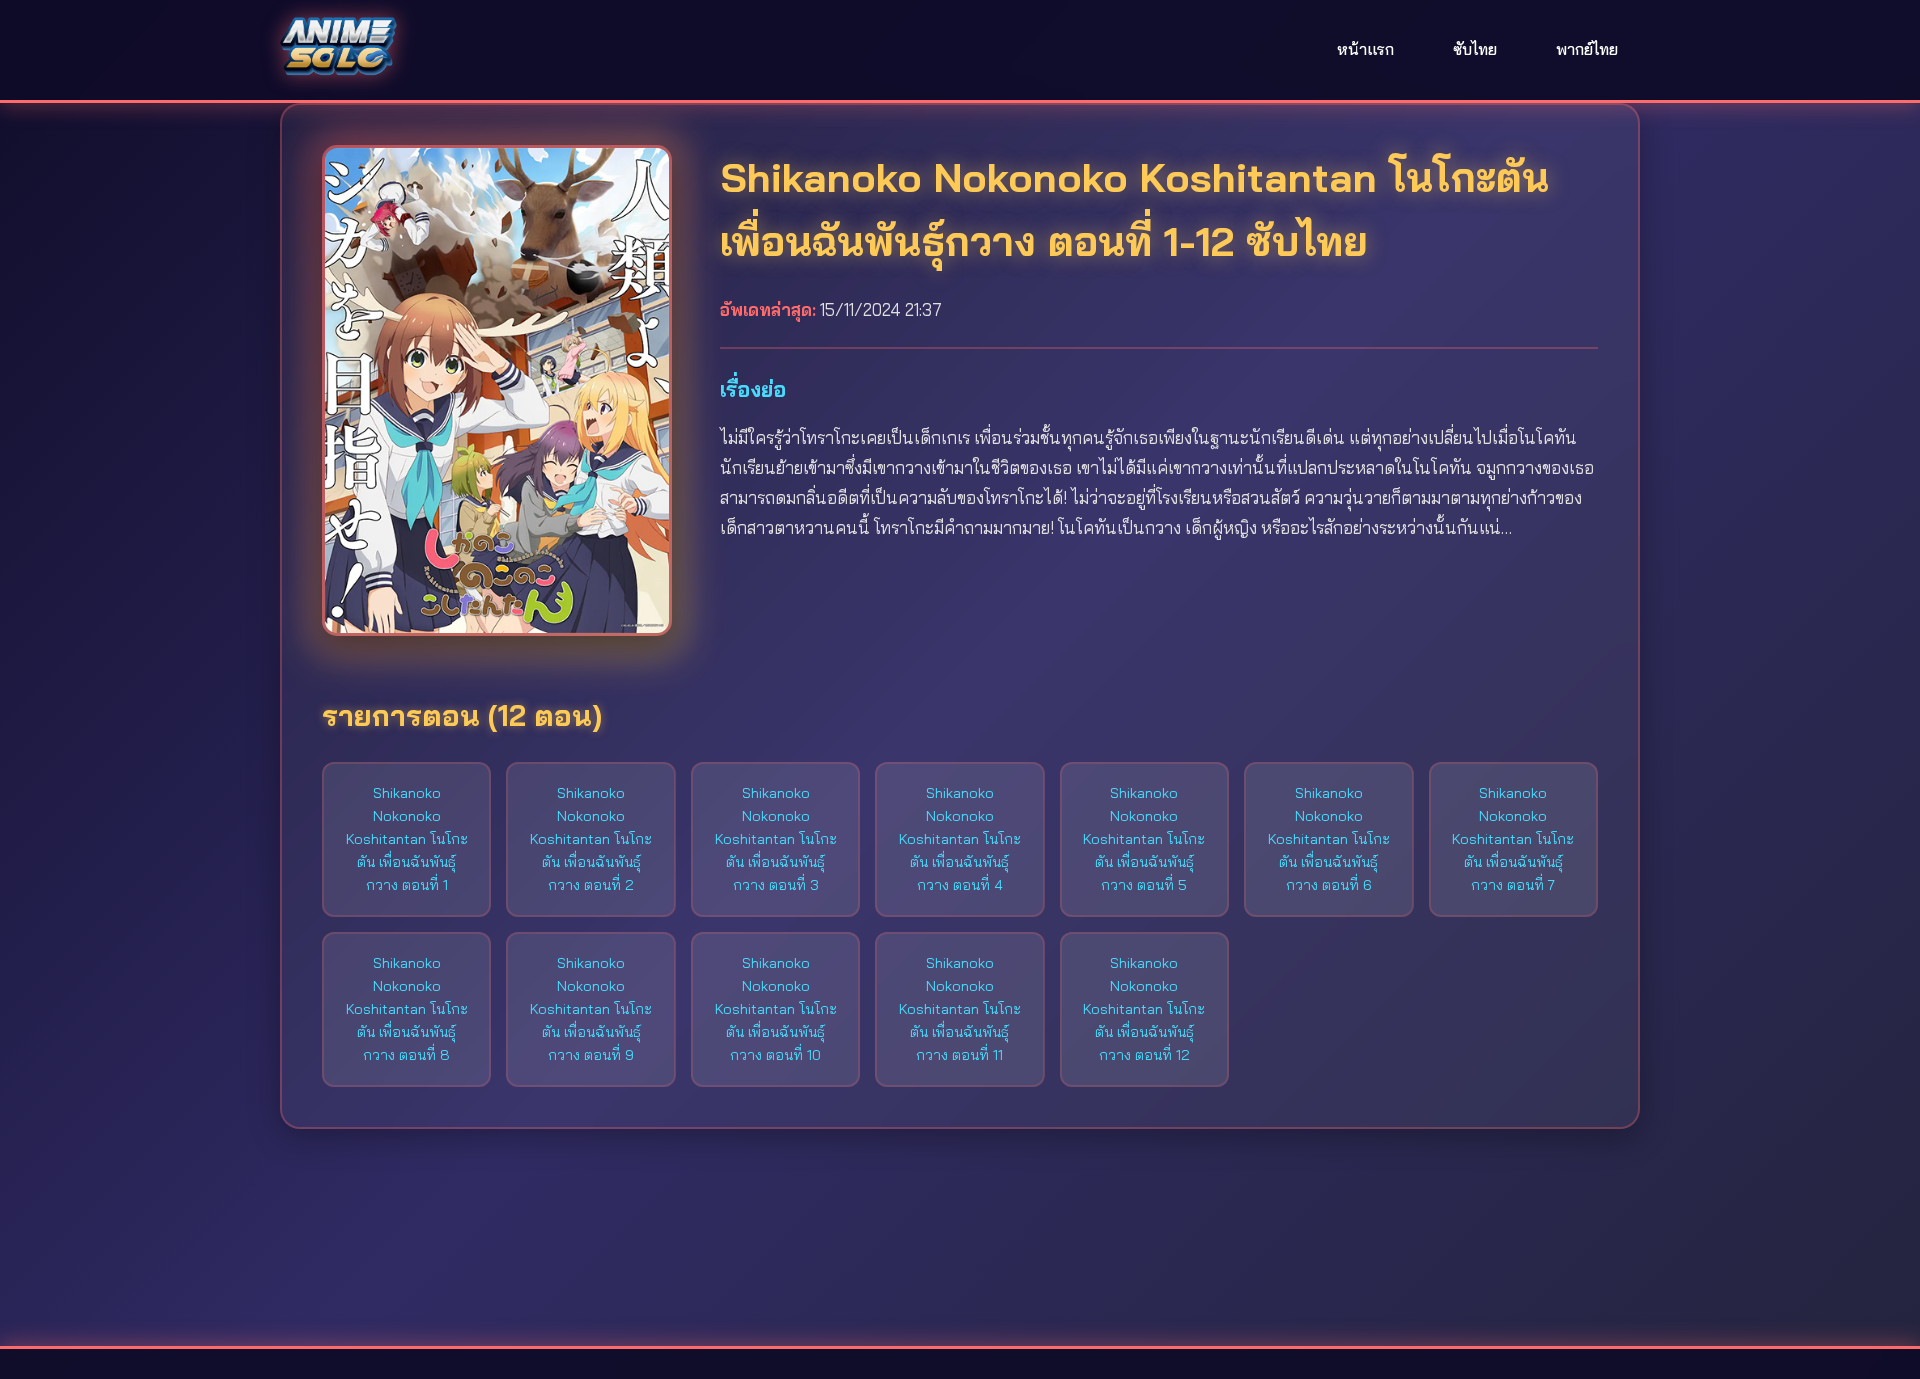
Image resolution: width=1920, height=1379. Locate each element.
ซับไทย (1475, 49)
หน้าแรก (1365, 49)
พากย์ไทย (1587, 49)
